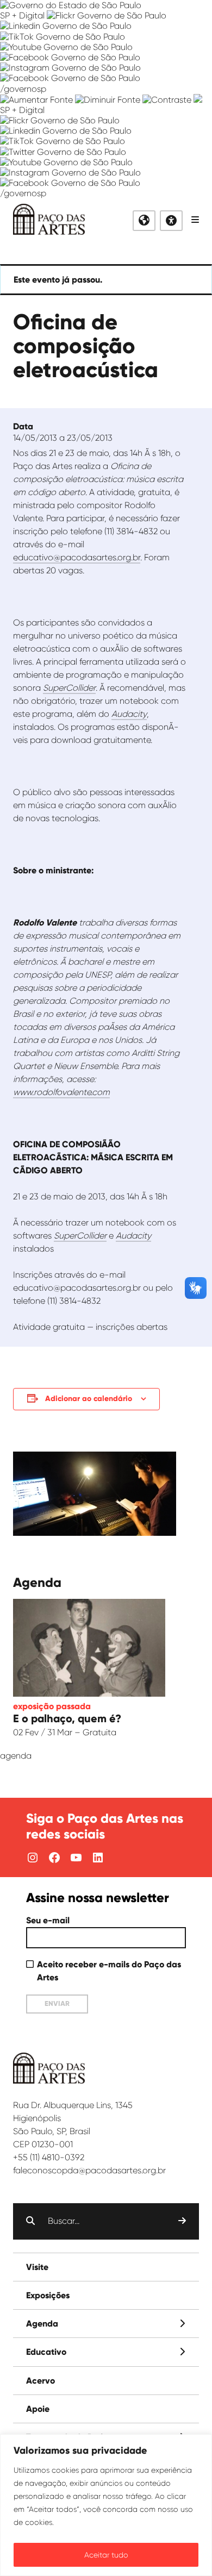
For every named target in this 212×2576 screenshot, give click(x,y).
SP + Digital (22, 15)
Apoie (38, 2409)
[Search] (182, 2221)
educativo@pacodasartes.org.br (77, 557)
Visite (37, 2267)
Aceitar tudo (106, 2555)
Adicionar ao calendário (89, 1399)
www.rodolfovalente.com (61, 1092)
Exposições (48, 2295)
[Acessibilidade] (171, 221)
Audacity (133, 1236)
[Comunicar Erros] (198, 100)
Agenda (42, 2324)
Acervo (40, 2381)
